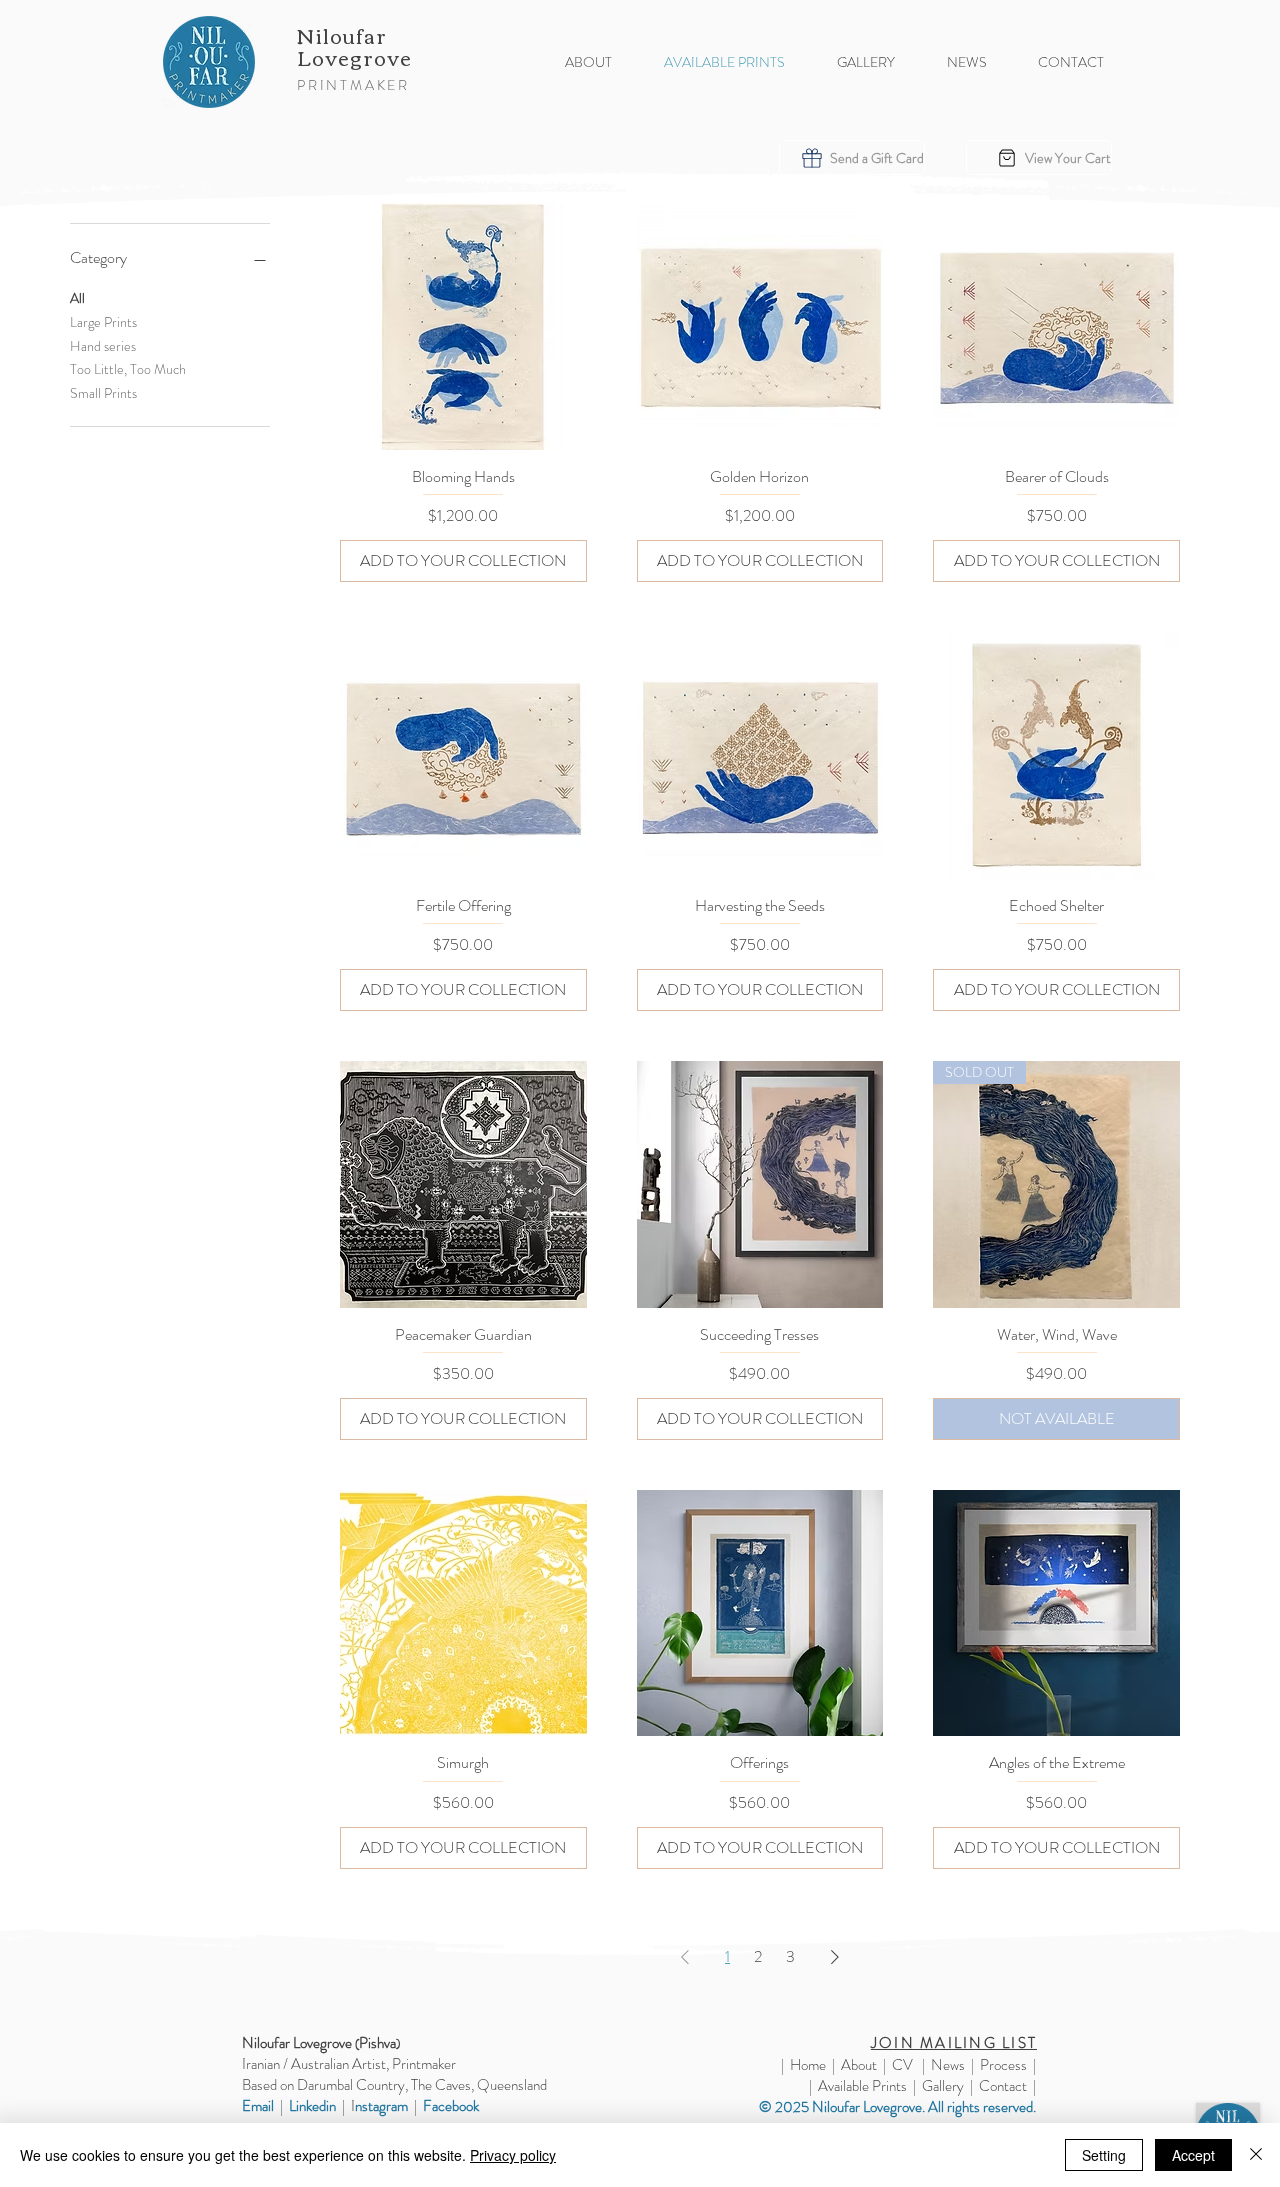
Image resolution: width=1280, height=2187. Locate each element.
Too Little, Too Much (128, 369)
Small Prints (103, 393)
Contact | (1007, 2086)
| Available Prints (858, 2086)
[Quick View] (463, 326)
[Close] (1256, 2155)
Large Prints (103, 322)
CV (902, 2065)
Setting (1104, 2155)
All (77, 298)
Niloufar (344, 34)
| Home (803, 2065)
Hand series (103, 346)
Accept (1193, 2155)
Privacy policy (513, 2155)
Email (258, 2106)
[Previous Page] (685, 1957)
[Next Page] (835, 1957)
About (859, 2065)
